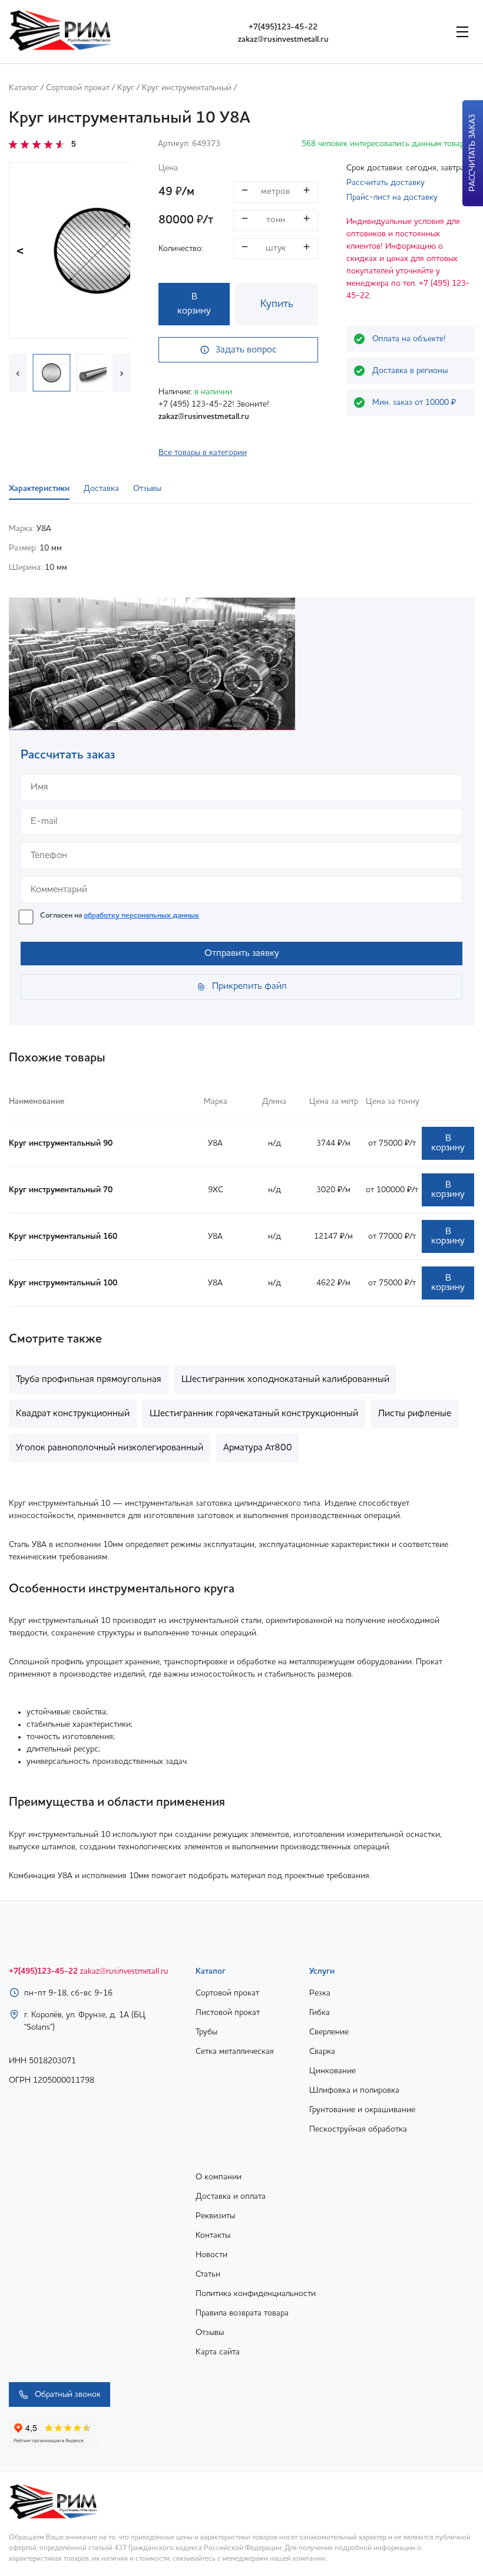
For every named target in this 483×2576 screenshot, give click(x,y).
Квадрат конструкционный (73, 1414)
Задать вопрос (246, 350)
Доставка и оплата (231, 2196)
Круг (126, 88)
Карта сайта (218, 2352)
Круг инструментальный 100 (63, 1283)
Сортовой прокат (78, 88)
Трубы (206, 2032)
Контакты (213, 2235)
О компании (219, 2177)
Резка (320, 1993)
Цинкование (333, 2071)
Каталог (24, 88)
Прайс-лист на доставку (392, 197)
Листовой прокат (228, 2013)
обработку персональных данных (141, 916)
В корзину (194, 304)
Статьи (208, 2274)
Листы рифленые (415, 1414)
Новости (211, 2255)
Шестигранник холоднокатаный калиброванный (285, 1380)
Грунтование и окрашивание (362, 2110)
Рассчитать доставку (386, 183)
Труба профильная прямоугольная (89, 1380)
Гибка (320, 2013)
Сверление (329, 2032)
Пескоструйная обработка (358, 2129)
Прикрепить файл (249, 987)
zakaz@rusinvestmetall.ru (283, 39)
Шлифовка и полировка (354, 2090)
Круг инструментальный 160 (63, 1236)
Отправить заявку (242, 954)
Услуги (322, 1971)
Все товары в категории (203, 453)
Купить (277, 304)
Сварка (322, 2051)
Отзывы (210, 2333)
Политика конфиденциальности (256, 2294)
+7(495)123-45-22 (283, 27)
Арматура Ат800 (258, 1448)
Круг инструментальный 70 (61, 1190)
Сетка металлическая (235, 2051)
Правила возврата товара (242, 2313)
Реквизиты (215, 2216)
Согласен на (120, 916)
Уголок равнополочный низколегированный (110, 1448)
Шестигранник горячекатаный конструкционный (254, 1414)
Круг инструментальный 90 (61, 1143)
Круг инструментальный (187, 88)
